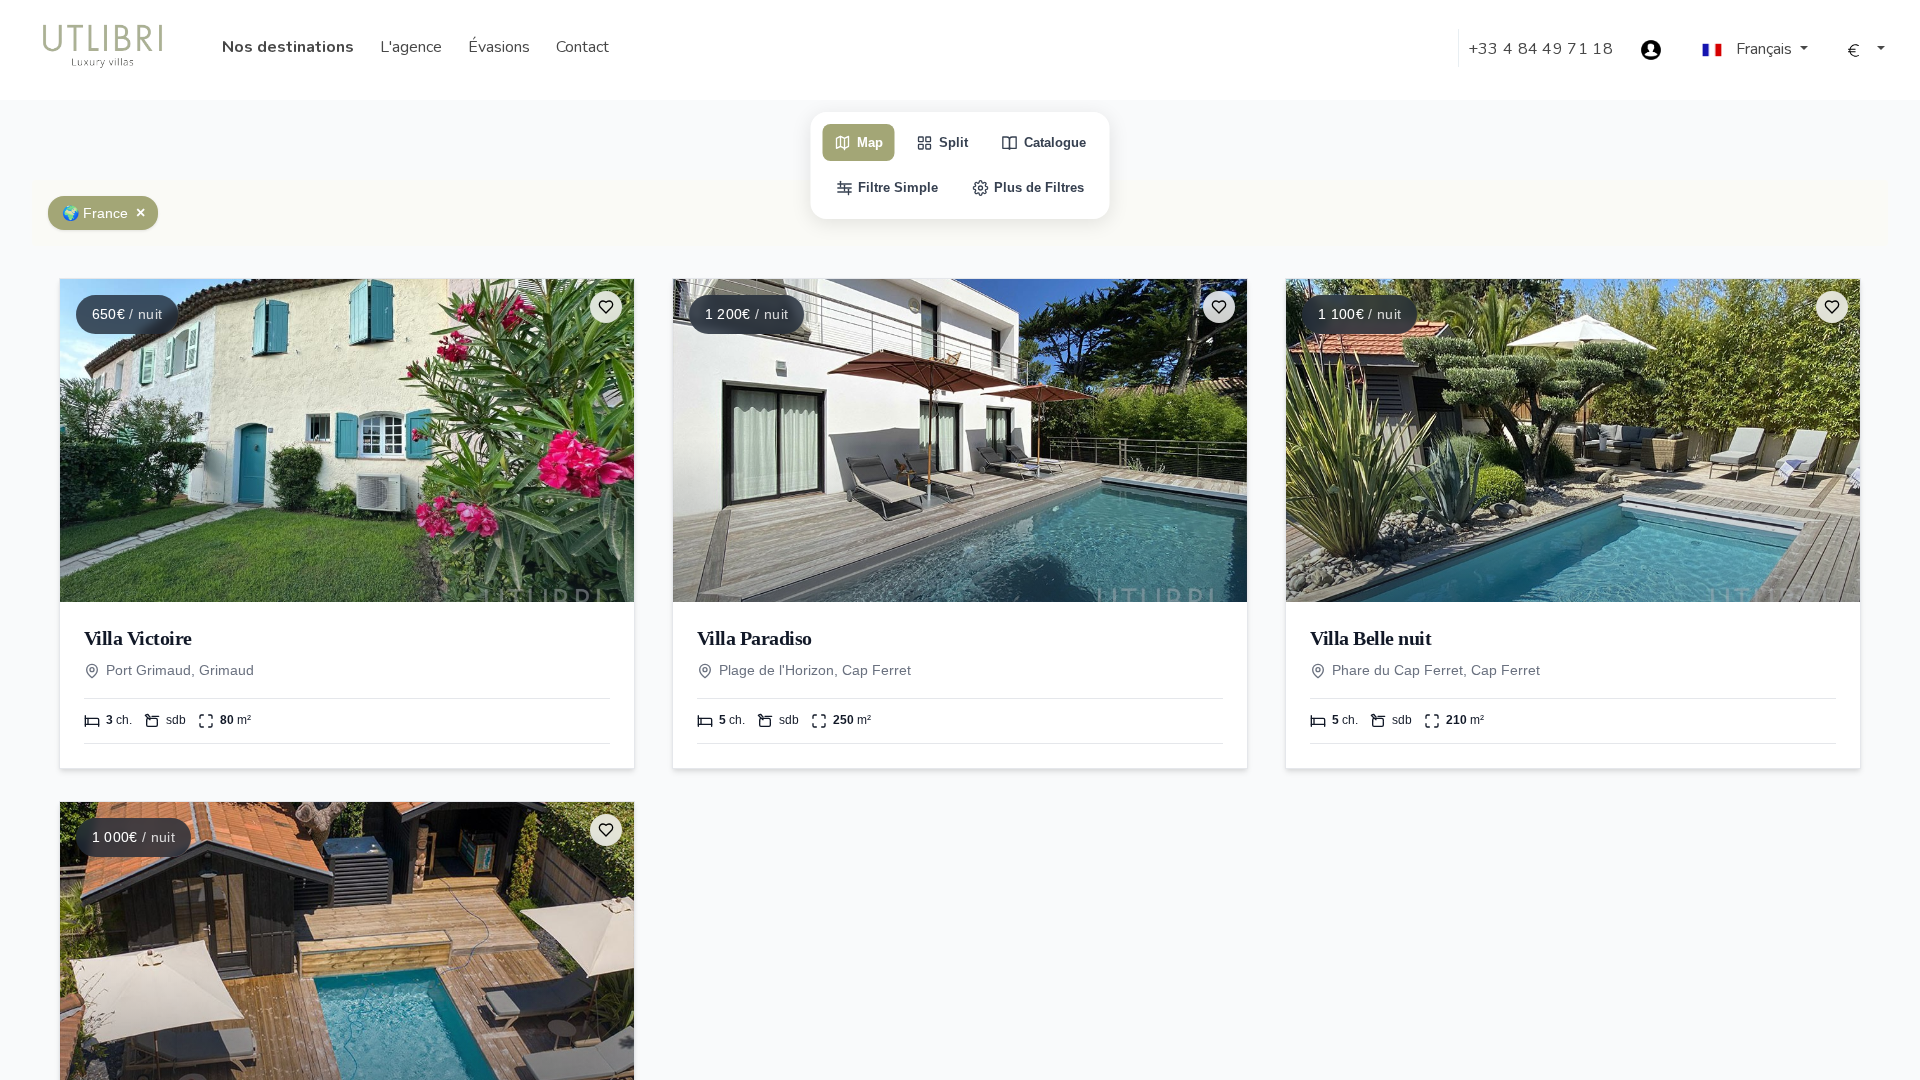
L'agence (411, 47)
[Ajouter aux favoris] (606, 307)
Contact (582, 47)
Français (1764, 49)
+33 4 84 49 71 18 (1540, 49)
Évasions (499, 47)
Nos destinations (288, 47)
